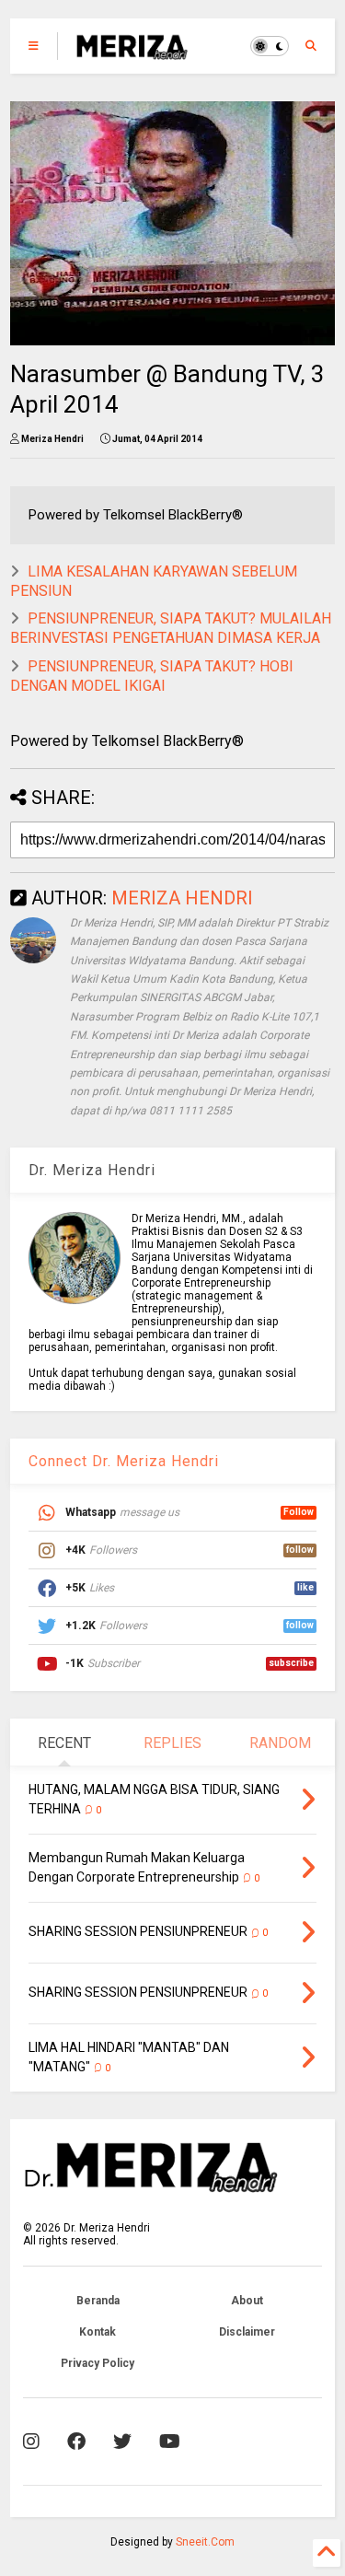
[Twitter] (122, 2442)
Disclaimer (247, 2332)
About (247, 2301)
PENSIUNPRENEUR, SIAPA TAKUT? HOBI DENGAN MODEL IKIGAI (152, 676)
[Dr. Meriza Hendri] (132, 52)
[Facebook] (76, 2442)
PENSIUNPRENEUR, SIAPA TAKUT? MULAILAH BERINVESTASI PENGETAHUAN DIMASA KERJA (171, 628)
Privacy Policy (98, 2363)
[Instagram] (31, 2442)
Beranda (98, 2301)
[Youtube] (170, 2442)
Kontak (98, 2332)
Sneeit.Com (205, 2542)
